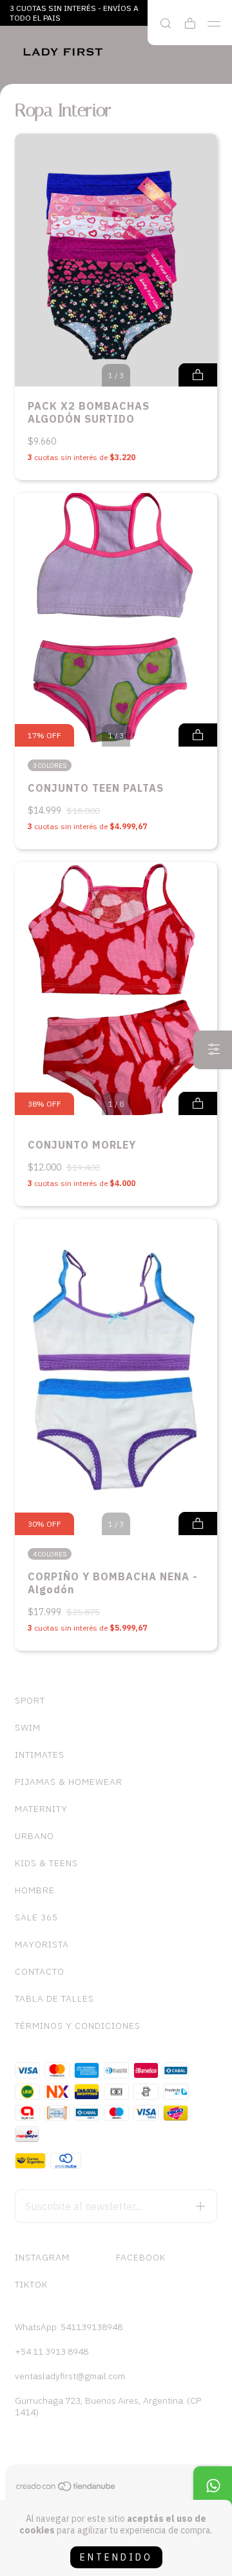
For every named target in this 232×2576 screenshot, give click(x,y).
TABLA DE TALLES (54, 1998)
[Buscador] (166, 24)
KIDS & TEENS (46, 1863)
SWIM (28, 1727)
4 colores (50, 1554)
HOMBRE (35, 1890)
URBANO (34, 1836)
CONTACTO (40, 1971)
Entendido (116, 2557)
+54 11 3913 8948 (52, 2351)
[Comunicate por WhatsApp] (213, 2486)
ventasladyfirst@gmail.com (70, 2376)
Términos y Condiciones (78, 2026)
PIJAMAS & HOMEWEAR (69, 1782)
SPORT (30, 1700)
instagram (42, 2257)
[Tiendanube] (66, 2489)
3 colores (50, 766)
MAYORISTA (42, 1944)
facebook (141, 2257)
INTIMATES (40, 1755)
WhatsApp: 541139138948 (69, 2327)
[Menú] (214, 24)
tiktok (31, 2284)
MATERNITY (41, 1809)
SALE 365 (36, 1917)
